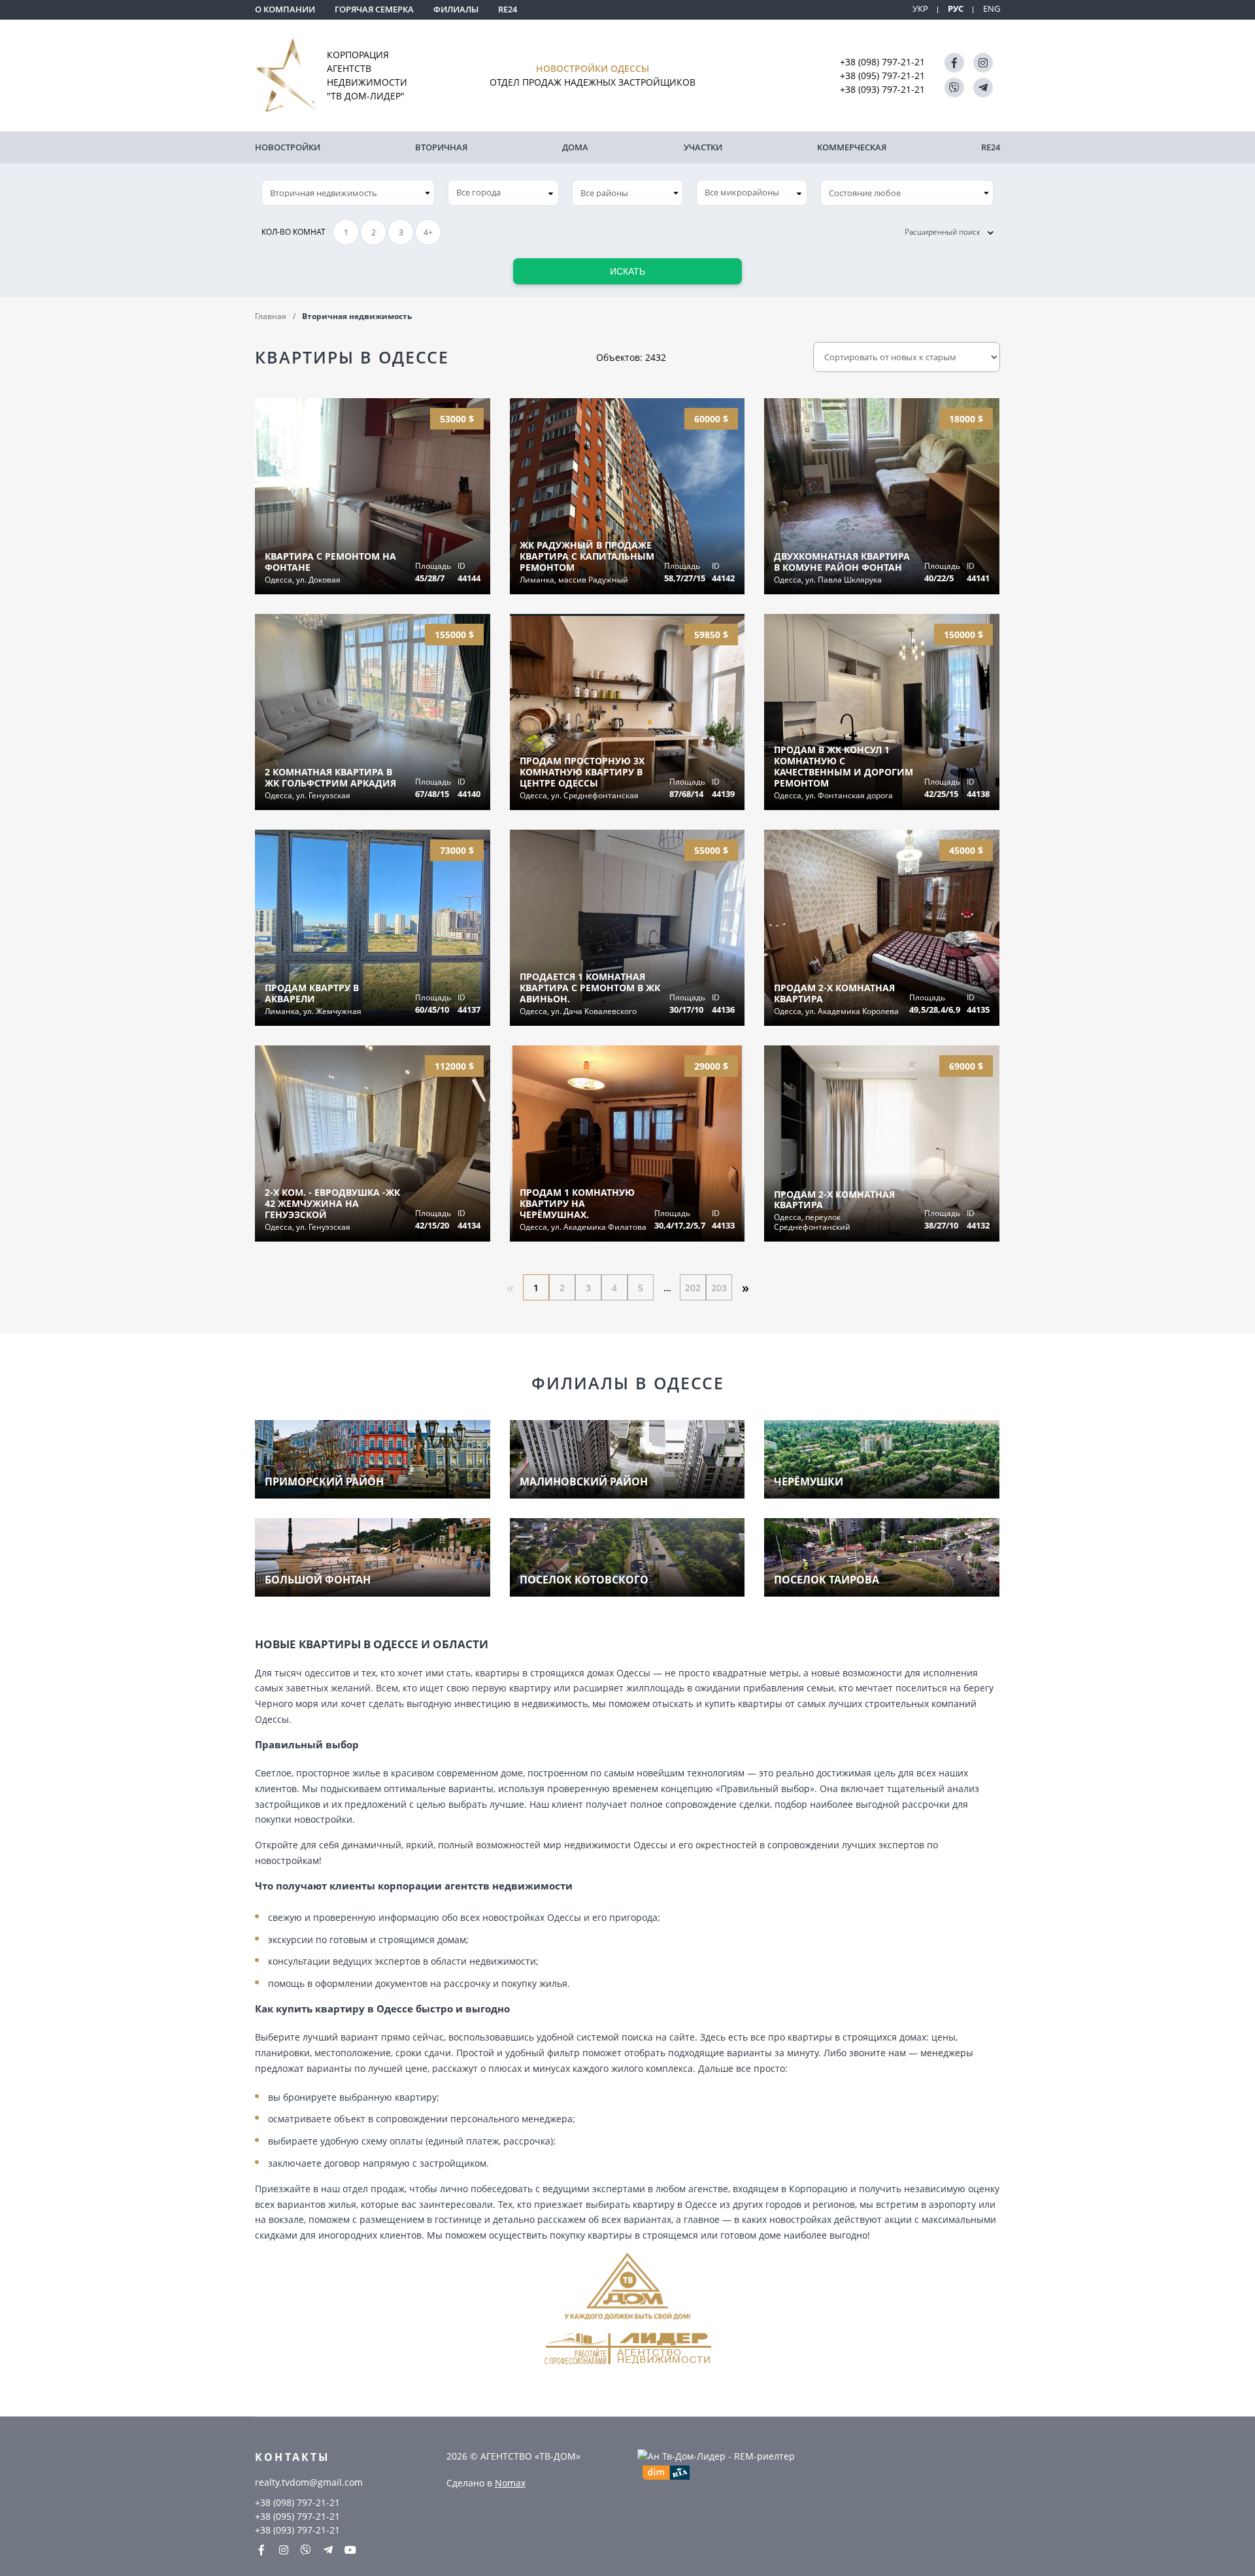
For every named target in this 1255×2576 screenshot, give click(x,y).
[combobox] (503, 193)
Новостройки (288, 147)
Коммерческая (852, 147)
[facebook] (954, 63)
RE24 (508, 9)
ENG (992, 9)
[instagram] (983, 63)
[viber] (954, 88)
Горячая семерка (374, 9)
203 (719, 1288)
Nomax (510, 2483)
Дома (575, 147)
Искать (627, 271)
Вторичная (441, 147)
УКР (920, 9)
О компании (285, 9)
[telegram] (983, 88)
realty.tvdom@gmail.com (309, 2482)
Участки (703, 147)
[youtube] (350, 2550)
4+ (428, 232)
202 (693, 1288)
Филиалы (456, 9)
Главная (271, 316)
